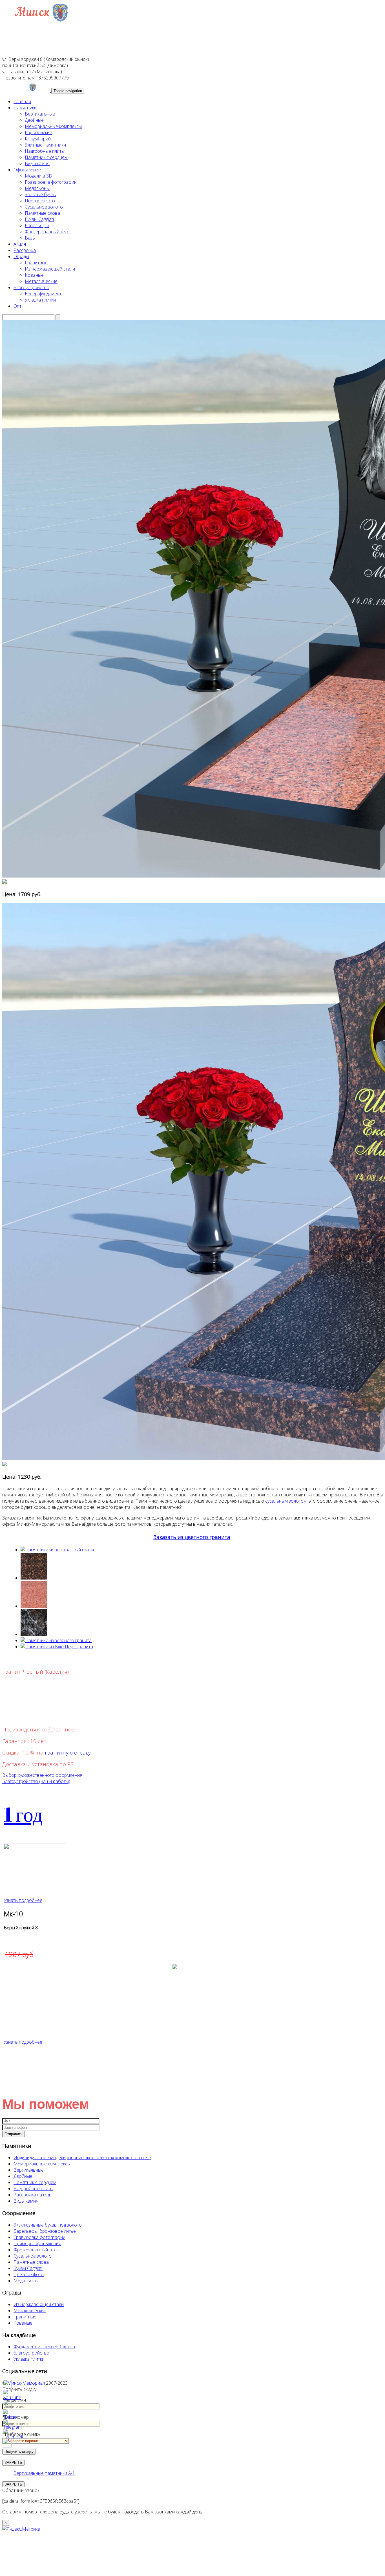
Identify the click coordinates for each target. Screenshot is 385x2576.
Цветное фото (40, 201)
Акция (20, 244)
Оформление (27, 170)
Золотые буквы (41, 194)
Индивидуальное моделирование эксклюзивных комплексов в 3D (82, 2158)
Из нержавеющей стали (50, 269)
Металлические (41, 281)
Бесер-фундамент (43, 294)
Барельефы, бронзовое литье (45, 2231)
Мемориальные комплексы (53, 126)
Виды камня (37, 163)
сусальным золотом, (286, 1501)
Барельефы (37, 225)
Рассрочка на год (32, 2195)
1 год (23, 1814)
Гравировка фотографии (51, 182)
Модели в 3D (38, 176)
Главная (22, 101)
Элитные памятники (45, 145)
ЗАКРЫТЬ (13, 2484)
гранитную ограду (68, 1752)
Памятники (25, 108)
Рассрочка (25, 250)
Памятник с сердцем (46, 157)
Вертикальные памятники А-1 (44, 2473)
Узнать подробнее (23, 1900)
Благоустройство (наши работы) (36, 1781)
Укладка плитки (40, 300)
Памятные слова (42, 213)
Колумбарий (38, 139)
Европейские (38, 132)
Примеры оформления (37, 2243)
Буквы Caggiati (39, 219)
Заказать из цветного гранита (192, 1537)
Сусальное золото (44, 207)
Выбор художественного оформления (42, 1775)
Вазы (30, 238)
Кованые (34, 275)
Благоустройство (31, 287)
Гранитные (36, 263)
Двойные (34, 120)
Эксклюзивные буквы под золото (48, 2225)
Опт (17, 306)
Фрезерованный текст (48, 232)
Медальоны (37, 188)
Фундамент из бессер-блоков (44, 2347)
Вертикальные (40, 114)
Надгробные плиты (45, 151)
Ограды (21, 256)
